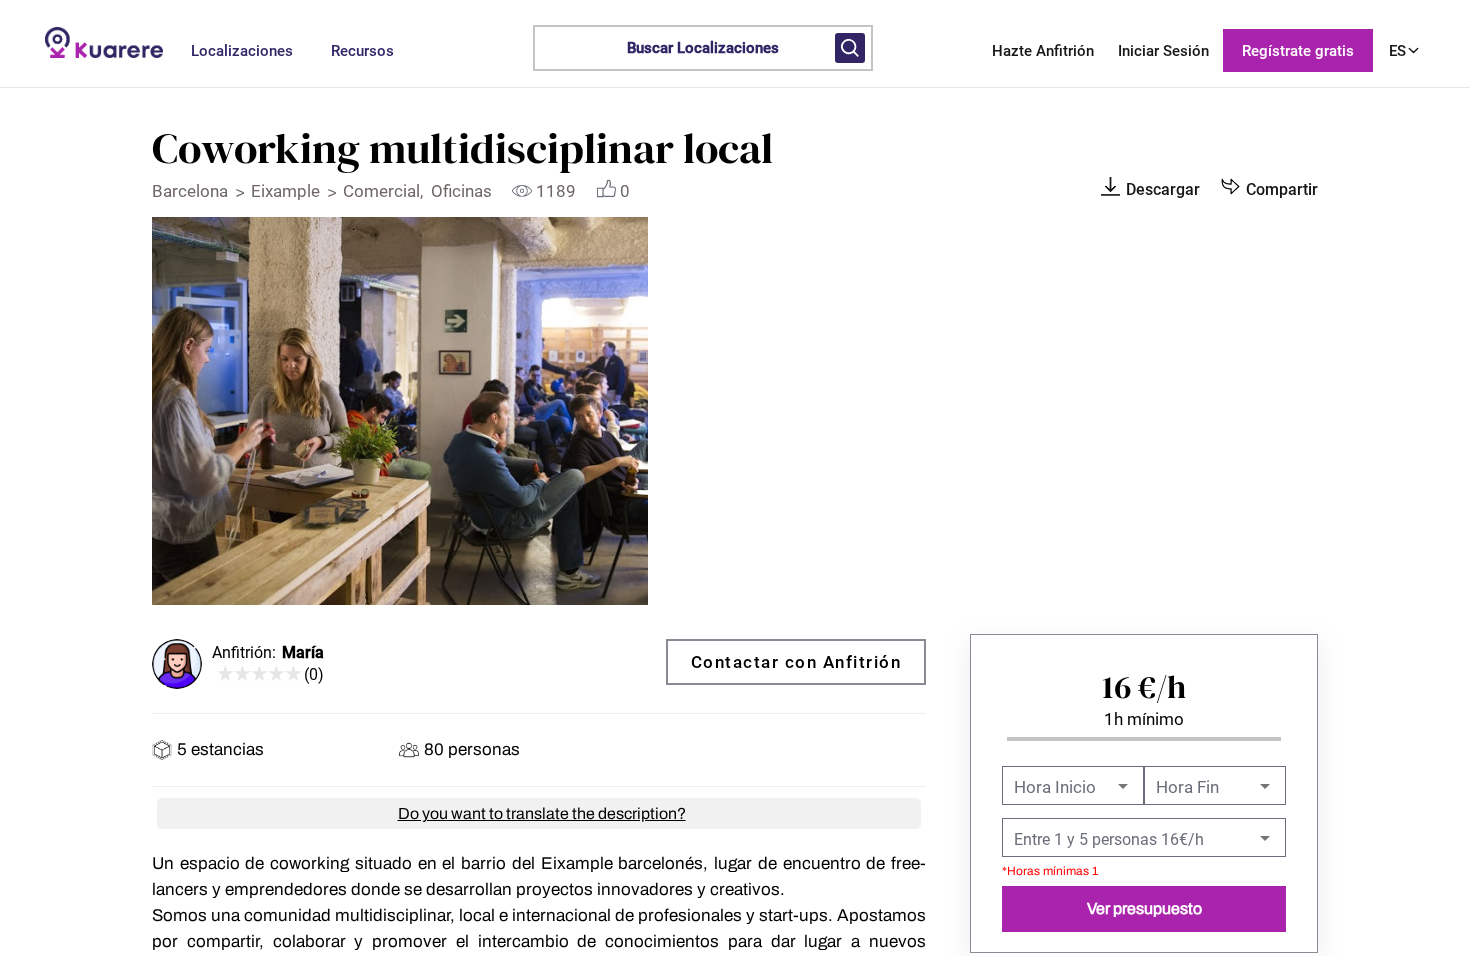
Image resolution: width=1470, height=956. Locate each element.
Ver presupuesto (1144, 908)
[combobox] (1142, 840)
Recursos (362, 51)
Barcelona (192, 191)
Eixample (287, 191)
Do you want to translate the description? (542, 814)
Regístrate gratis (1298, 51)
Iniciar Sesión (1163, 51)
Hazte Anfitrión (1043, 51)
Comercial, (387, 191)
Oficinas (463, 191)
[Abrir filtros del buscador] (850, 48)
